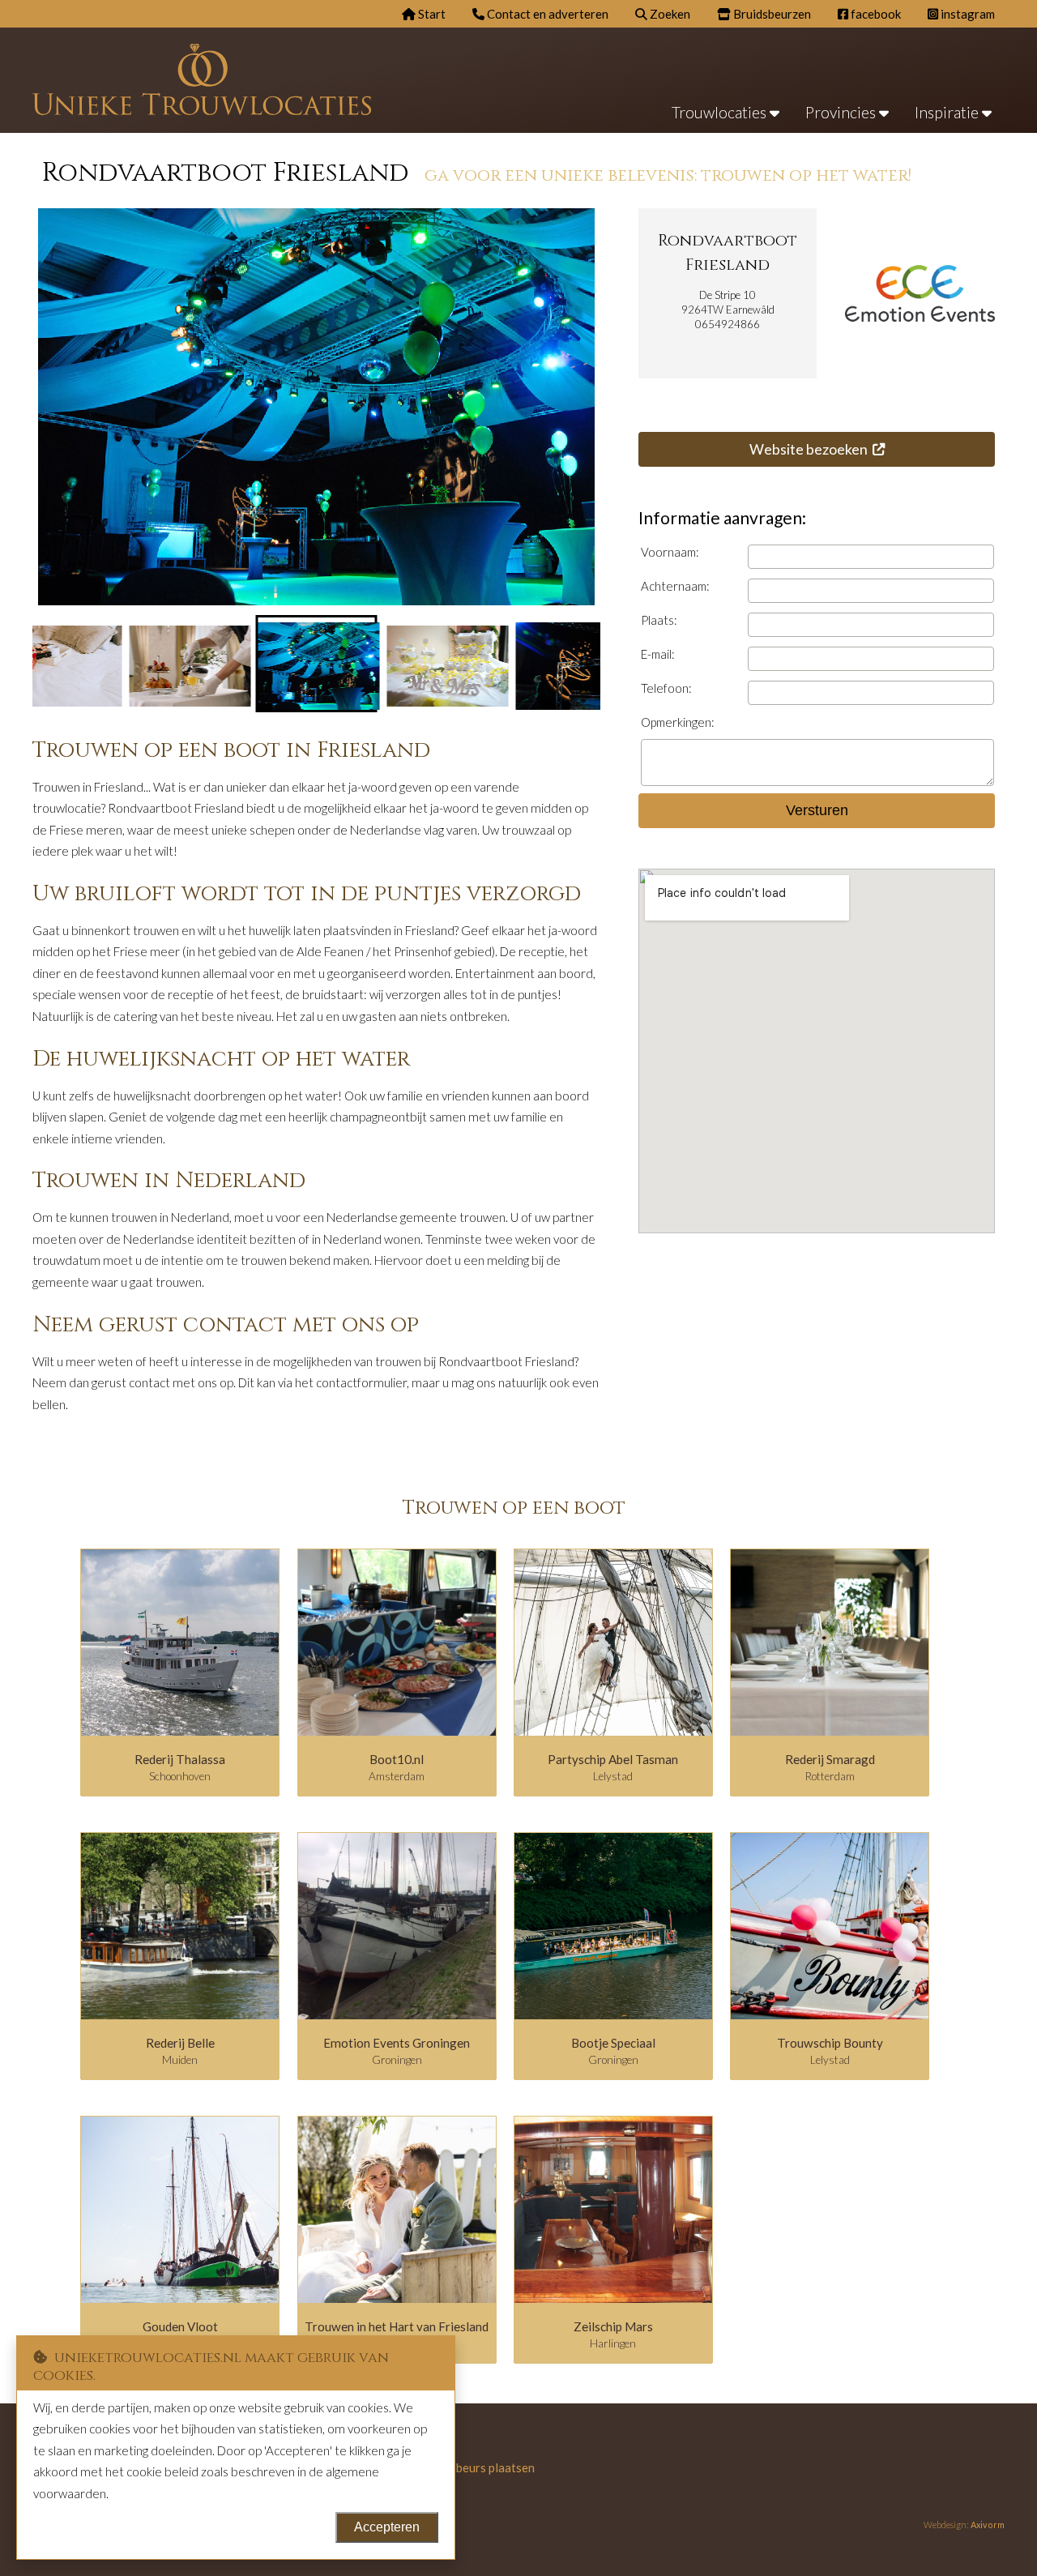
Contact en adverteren (546, 14)
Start (431, 14)
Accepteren (387, 2527)
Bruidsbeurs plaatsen (478, 2467)
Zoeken (669, 14)
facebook (875, 14)
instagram (967, 14)
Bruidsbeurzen (771, 14)
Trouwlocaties (721, 112)
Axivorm (988, 2525)
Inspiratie (948, 112)
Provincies (842, 112)
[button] (188, 664)
